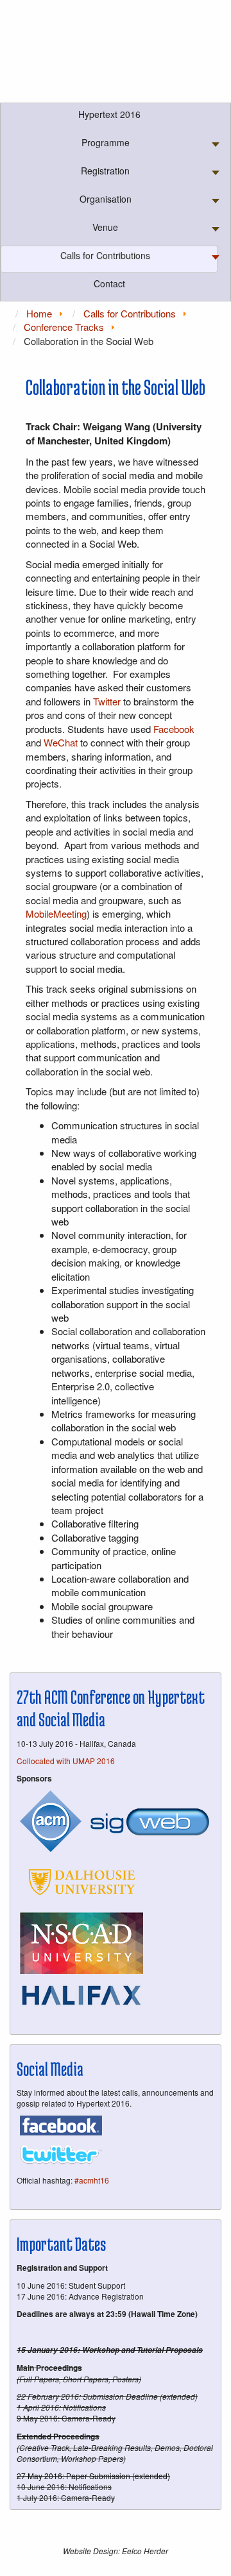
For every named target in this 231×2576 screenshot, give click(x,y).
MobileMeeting (56, 913)
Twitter (107, 701)
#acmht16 (92, 2180)
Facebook (174, 729)
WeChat (61, 742)
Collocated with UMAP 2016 (66, 1761)
